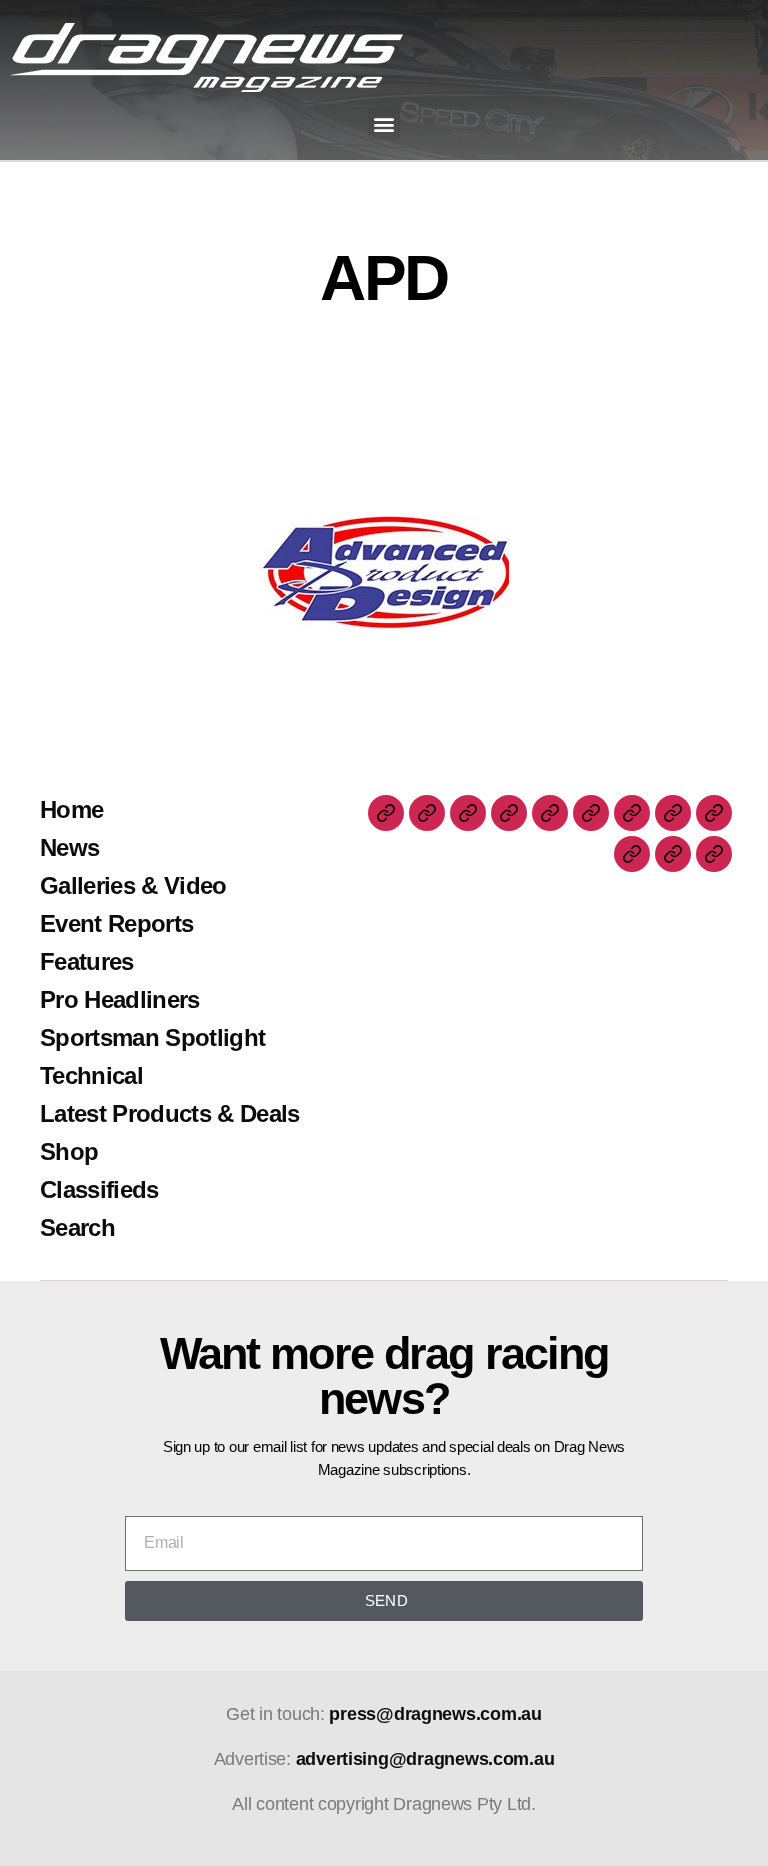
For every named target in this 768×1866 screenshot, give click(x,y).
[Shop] (632, 854)
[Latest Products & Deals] (714, 813)
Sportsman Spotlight (152, 1037)
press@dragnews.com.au (435, 1714)
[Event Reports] (509, 813)
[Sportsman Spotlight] (632, 813)
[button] (384, 123)
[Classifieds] (673, 854)
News (69, 847)
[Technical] (673, 813)
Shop (69, 1151)
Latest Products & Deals (170, 1113)
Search (77, 1227)
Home (71, 809)
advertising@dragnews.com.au (425, 1759)
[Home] (386, 813)
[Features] (550, 813)
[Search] (714, 854)
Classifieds (99, 1189)
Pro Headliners (120, 999)
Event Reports (116, 923)
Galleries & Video (133, 885)
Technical (91, 1075)
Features (87, 961)
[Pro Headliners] (591, 813)
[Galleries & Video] (468, 813)
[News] (427, 813)
